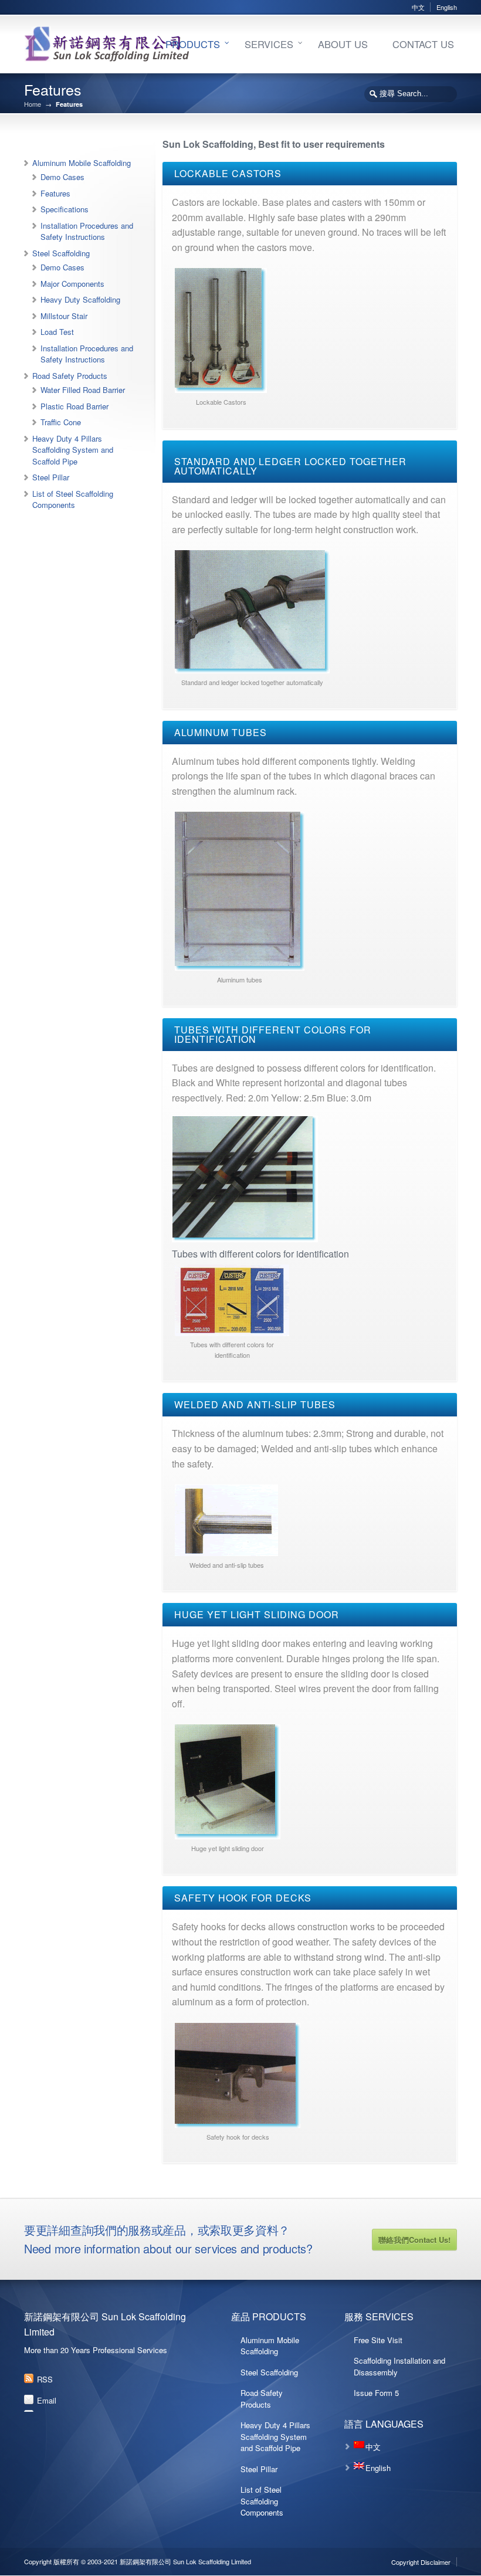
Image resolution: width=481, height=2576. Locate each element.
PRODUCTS (193, 44)
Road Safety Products (70, 376)
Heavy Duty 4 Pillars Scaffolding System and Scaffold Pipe (73, 450)
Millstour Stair (64, 316)
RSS (45, 2379)
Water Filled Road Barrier (83, 390)
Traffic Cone (61, 422)
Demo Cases (62, 177)
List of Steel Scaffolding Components (73, 499)
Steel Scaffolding (61, 253)
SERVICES (269, 44)
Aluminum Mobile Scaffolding (82, 163)
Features (55, 193)
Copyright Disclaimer (421, 2562)
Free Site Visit (378, 2340)
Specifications (65, 209)
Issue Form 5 (376, 2393)
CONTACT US (423, 44)
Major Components (72, 284)
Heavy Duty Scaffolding (80, 299)
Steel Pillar (51, 477)
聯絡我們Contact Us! (414, 2240)
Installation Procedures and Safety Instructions (87, 231)
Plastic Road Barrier (74, 406)
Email (47, 2400)
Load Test (57, 332)
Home (33, 104)
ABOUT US (343, 44)
